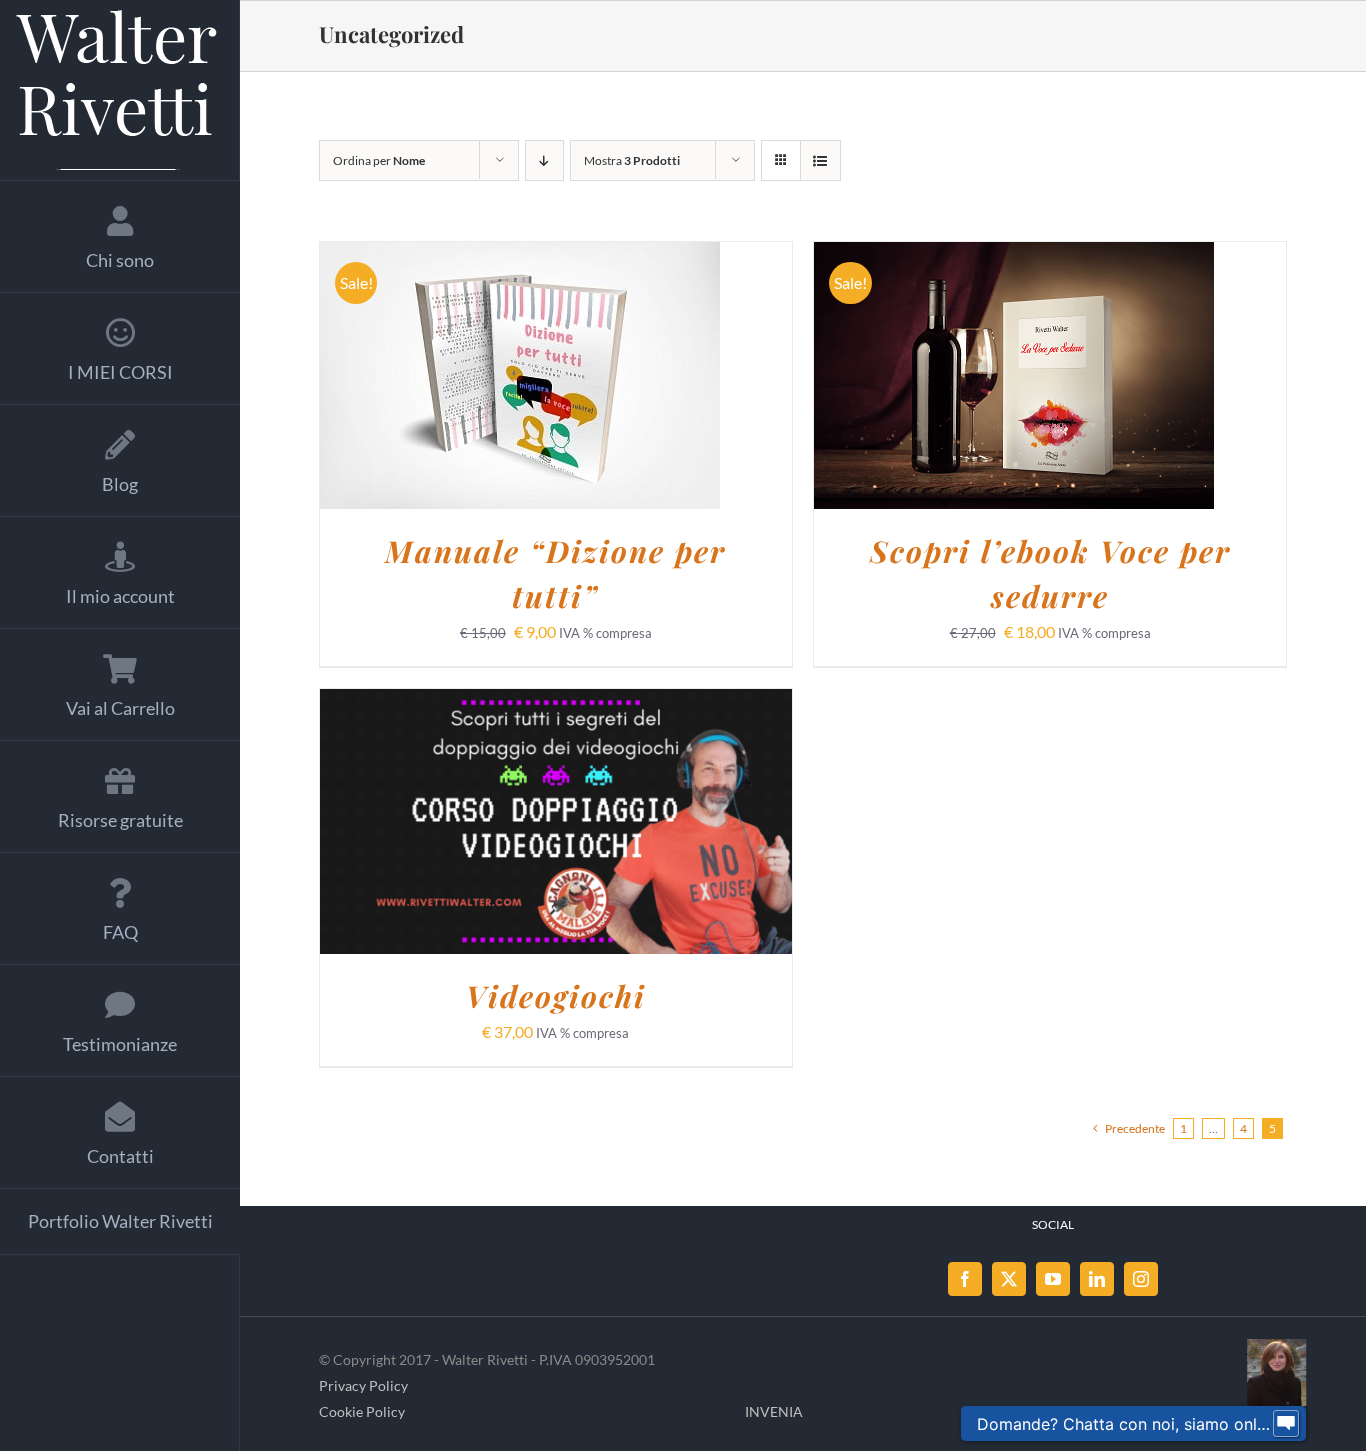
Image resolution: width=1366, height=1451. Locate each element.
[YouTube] (1053, 1279)
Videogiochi (556, 996)
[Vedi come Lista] (820, 160)
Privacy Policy (363, 1385)
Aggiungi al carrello (468, 378)
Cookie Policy (362, 1411)
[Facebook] (965, 1279)
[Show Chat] (1286, 1424)
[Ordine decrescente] (544, 160)
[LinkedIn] (1097, 1279)
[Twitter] (1009, 1279)
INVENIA (774, 1411)
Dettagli (626, 378)
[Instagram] (1141, 1279)
